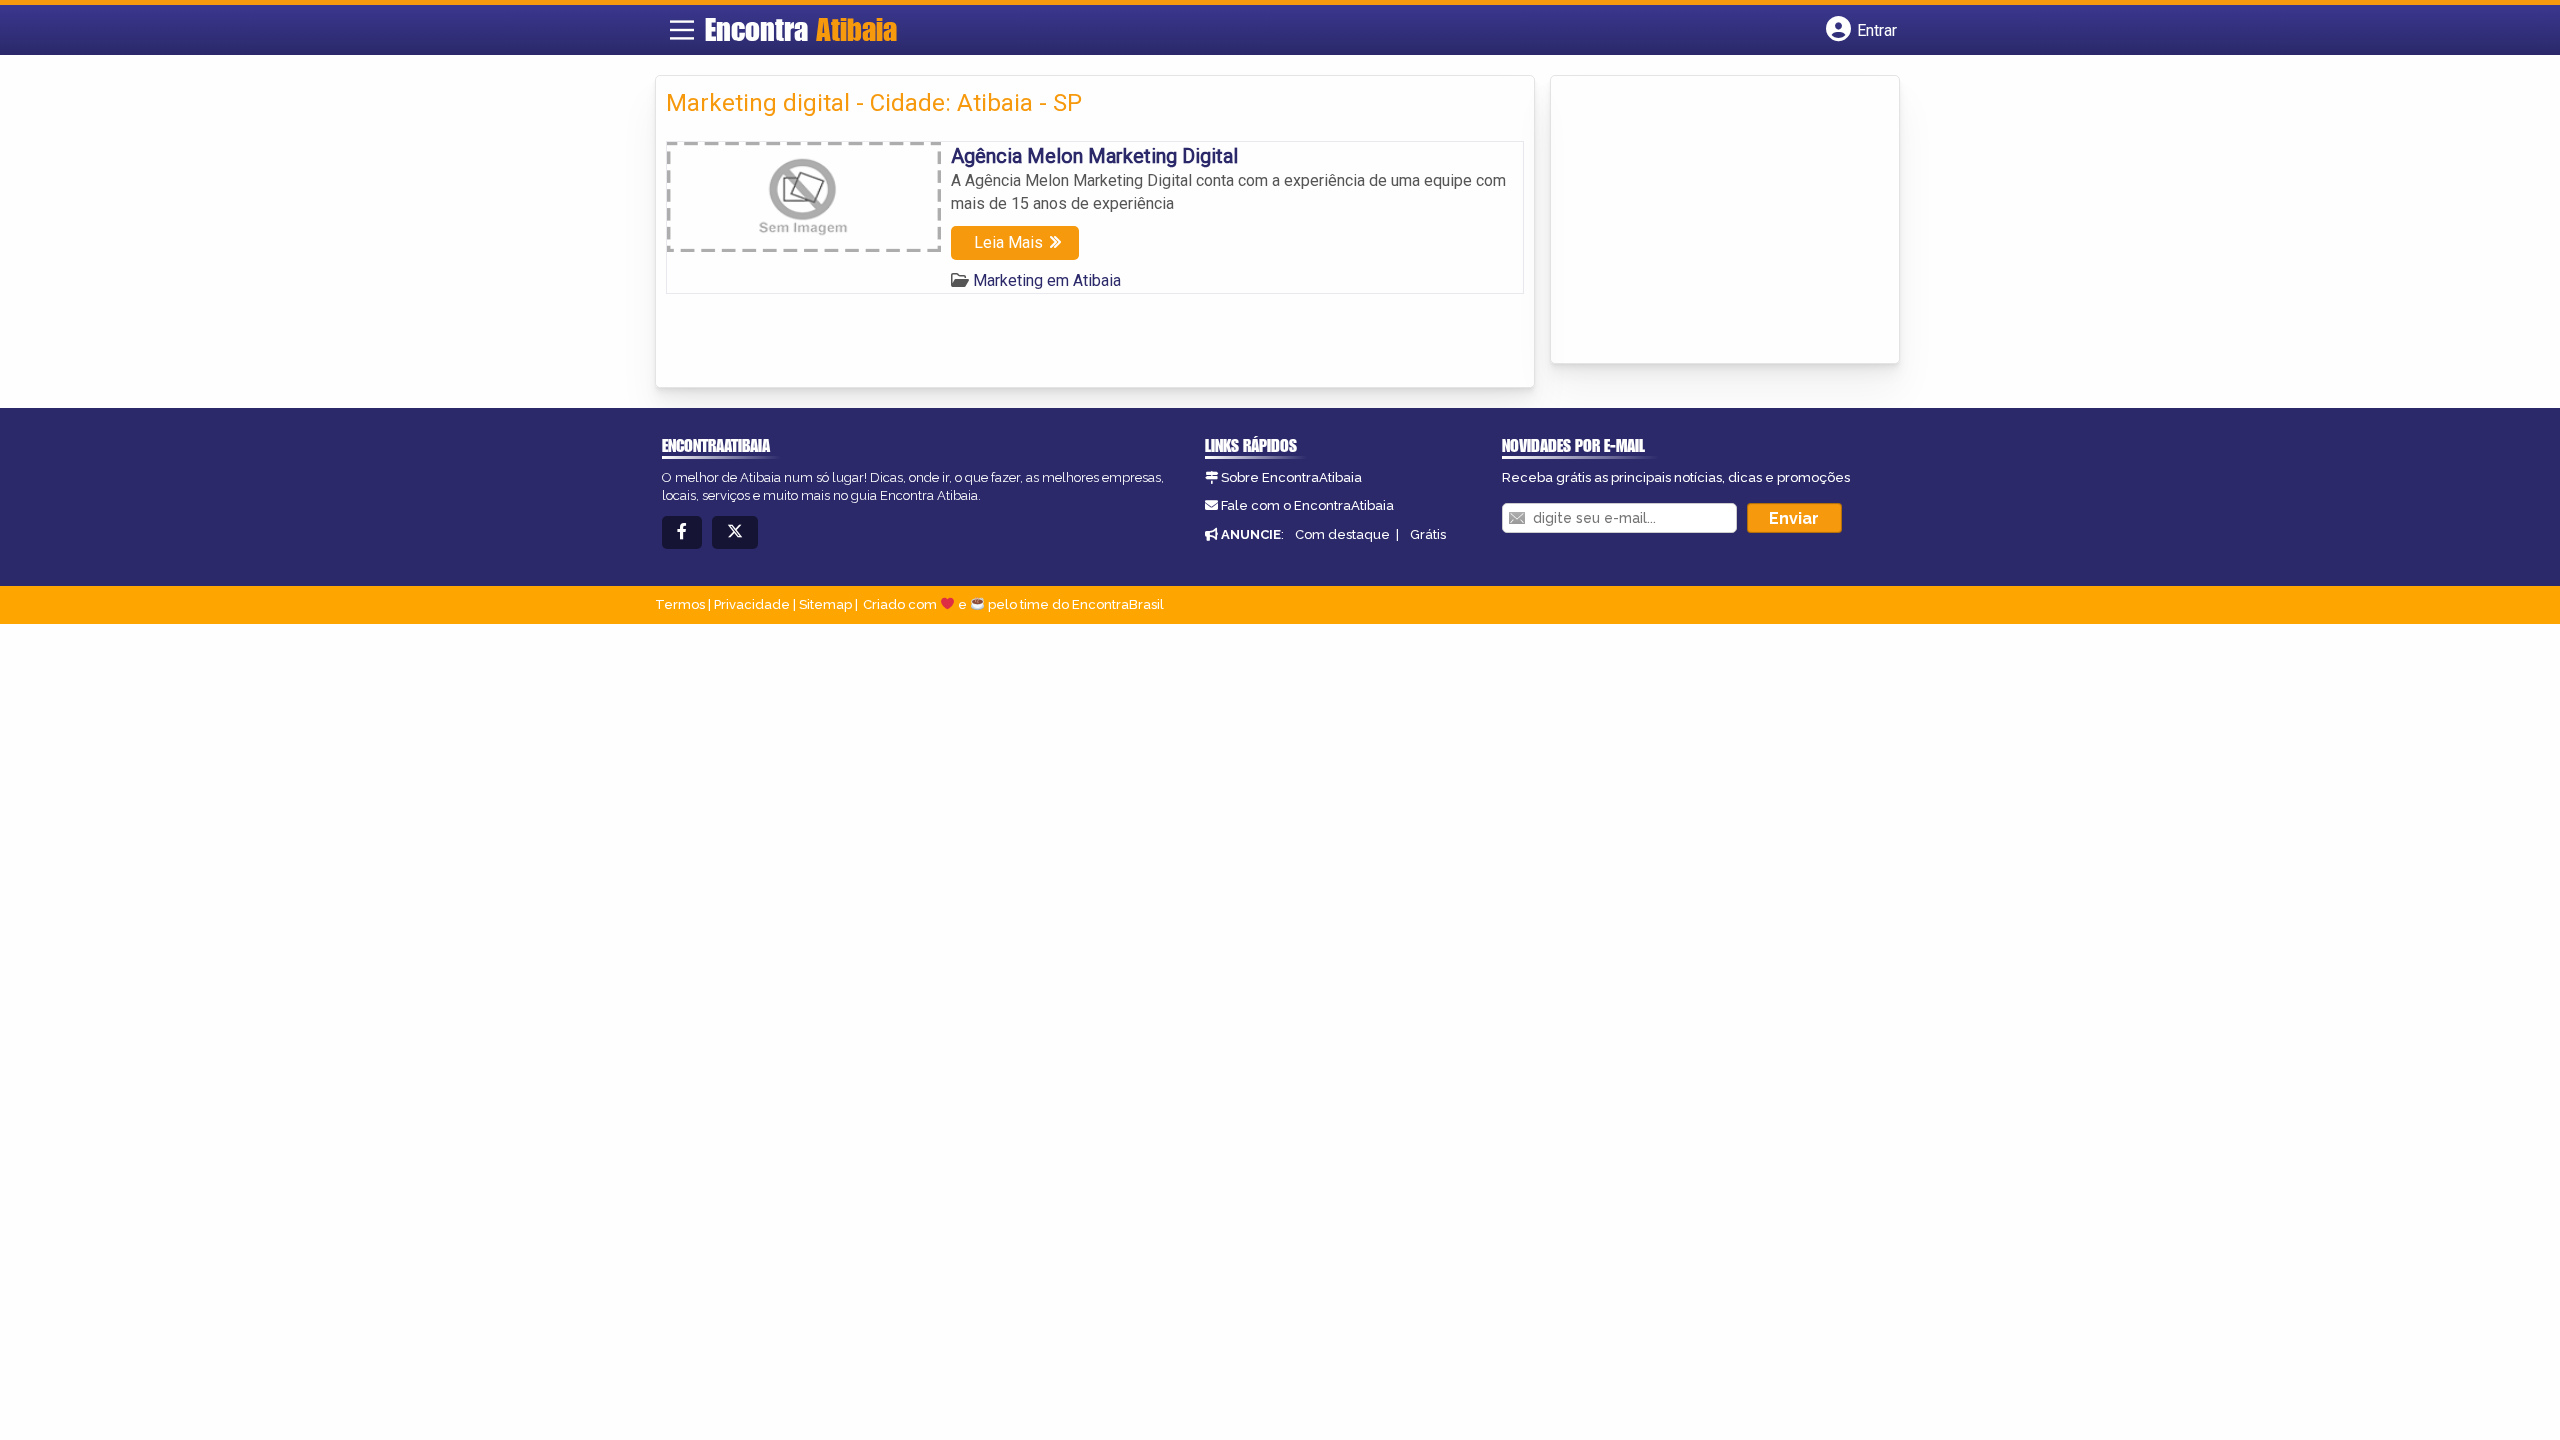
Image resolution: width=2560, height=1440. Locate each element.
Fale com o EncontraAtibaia (1307, 505)
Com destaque (1342, 534)
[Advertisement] (1711, 221)
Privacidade (752, 604)
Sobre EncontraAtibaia (1291, 477)
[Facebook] (682, 532)
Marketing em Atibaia (1047, 280)
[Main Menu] (682, 30)
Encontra (801, 29)
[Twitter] (735, 532)
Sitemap (825, 604)
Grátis (1428, 534)
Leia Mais (1008, 242)
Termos (680, 604)
